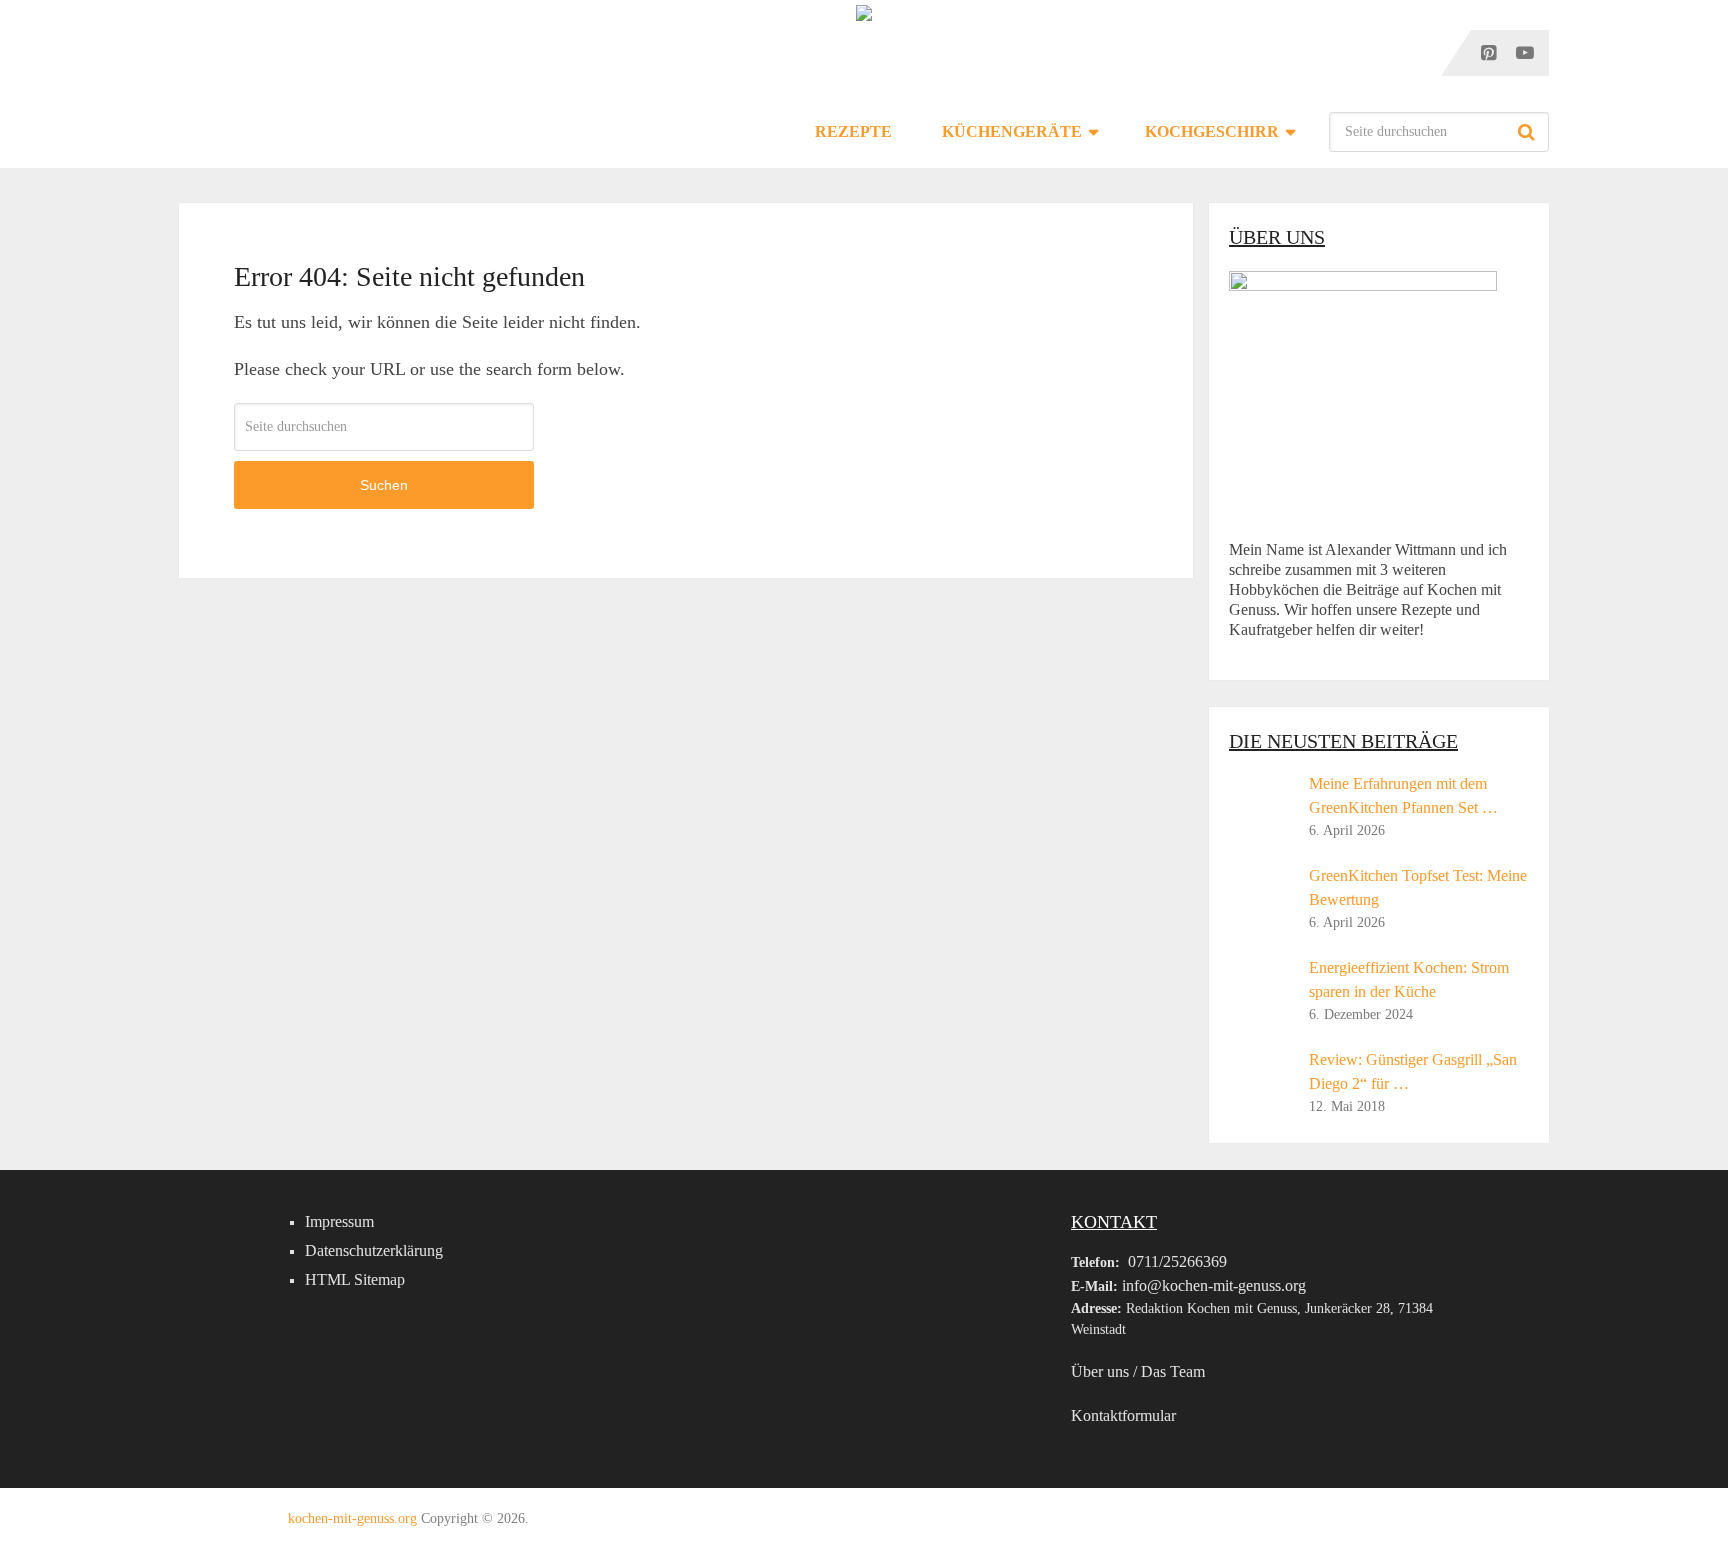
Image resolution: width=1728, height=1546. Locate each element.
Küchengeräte (1012, 131)
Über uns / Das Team (1138, 1371)
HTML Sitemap (355, 1279)
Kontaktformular (1123, 1415)
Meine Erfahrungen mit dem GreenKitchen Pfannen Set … (1403, 795)
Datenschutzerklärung (374, 1250)
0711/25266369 (1177, 1261)
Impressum (339, 1221)
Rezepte (853, 131)
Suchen (1529, 132)
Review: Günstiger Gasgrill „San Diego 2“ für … (1413, 1071)
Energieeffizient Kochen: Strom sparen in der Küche (1409, 979)
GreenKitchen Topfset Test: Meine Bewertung (1418, 887)
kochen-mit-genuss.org (363, 98)
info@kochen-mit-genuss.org (1214, 1285)
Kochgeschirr (1212, 131)
